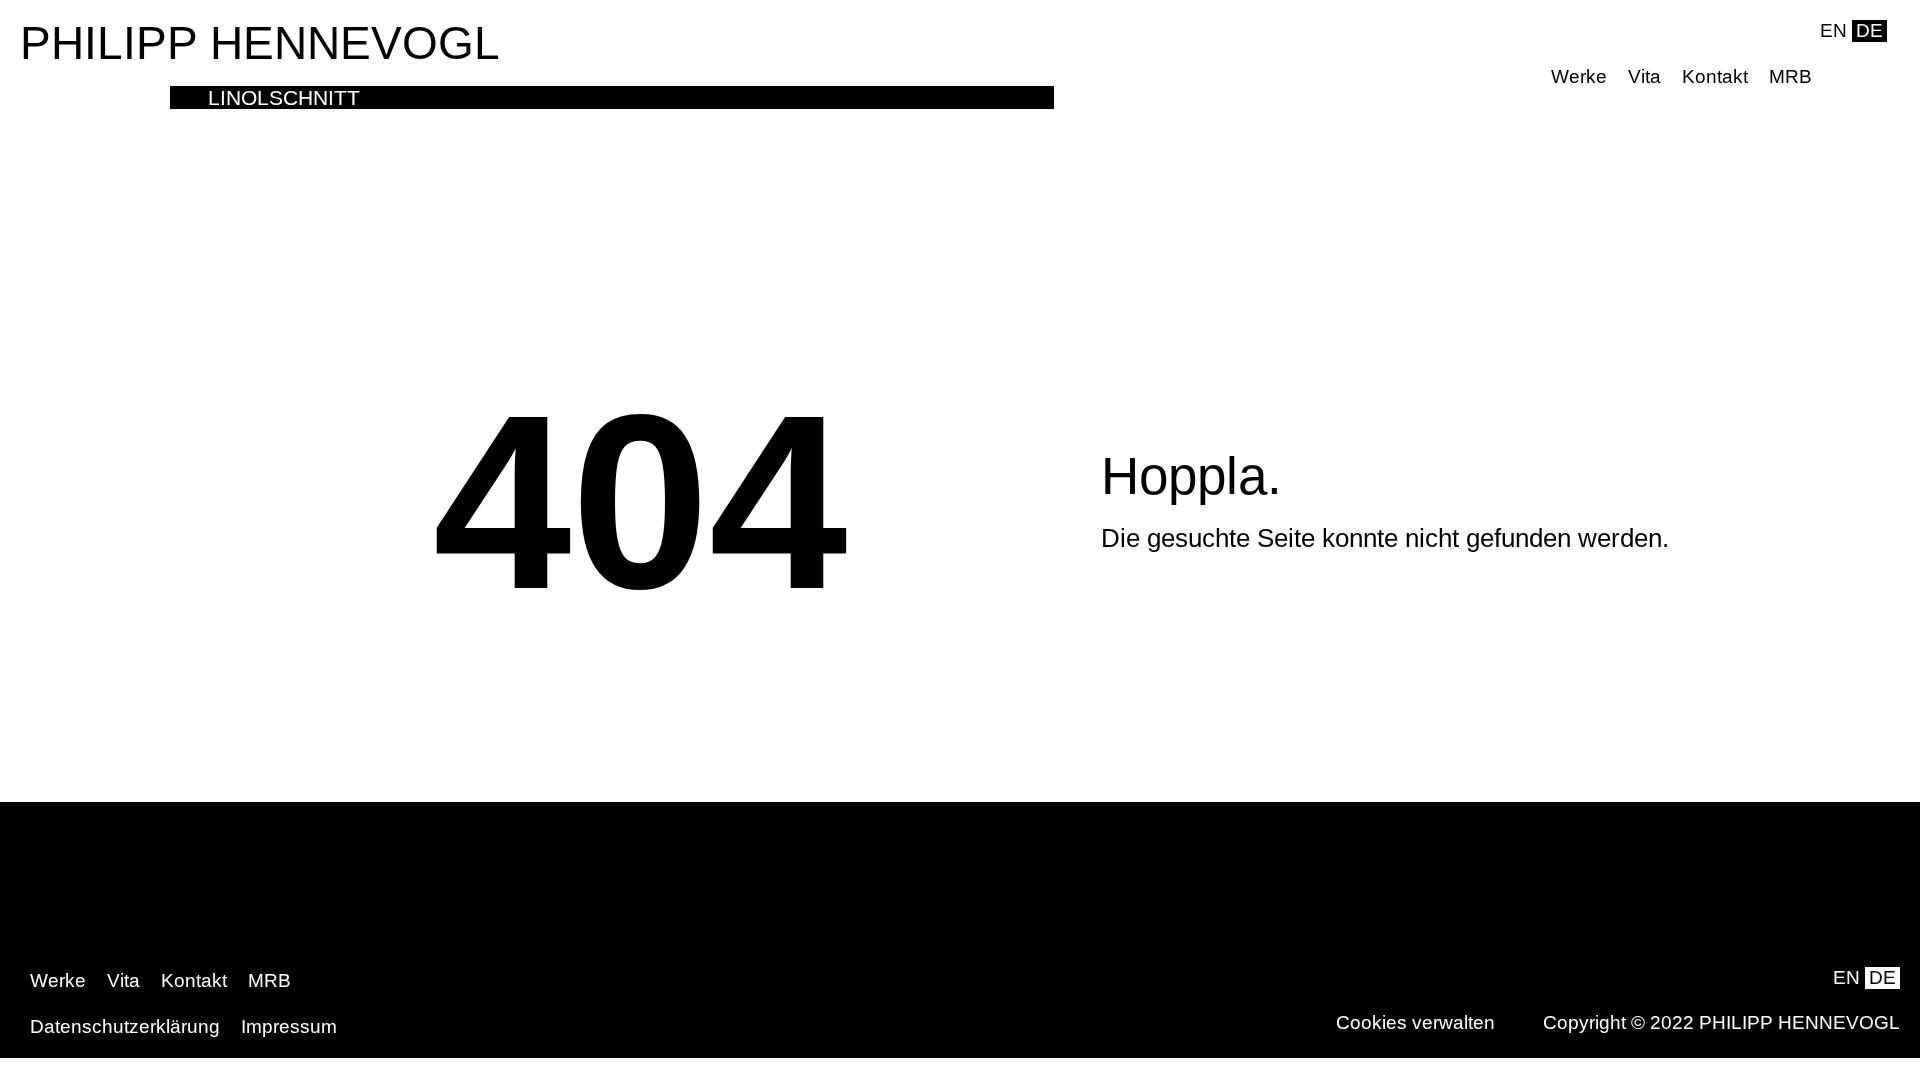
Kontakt (1715, 76)
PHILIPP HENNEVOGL (260, 43)
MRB (1790, 76)
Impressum (289, 1026)
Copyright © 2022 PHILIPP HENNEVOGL (1721, 1022)
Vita (1644, 76)
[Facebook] (1841, 77)
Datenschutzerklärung (125, 1026)
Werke (1579, 76)
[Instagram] (1872, 77)
